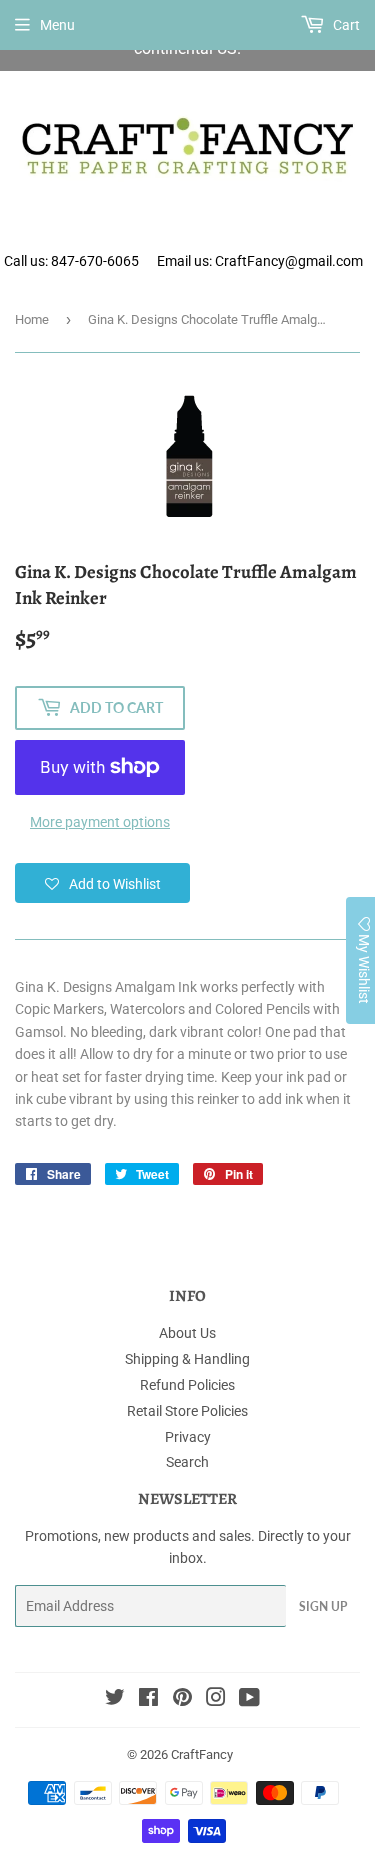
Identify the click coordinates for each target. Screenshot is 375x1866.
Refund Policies (187, 1385)
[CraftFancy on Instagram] (216, 1700)
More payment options (100, 822)
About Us (187, 1333)
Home (32, 319)
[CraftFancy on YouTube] (249, 1700)
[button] (102, 883)
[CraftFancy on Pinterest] (182, 1700)
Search (187, 1462)
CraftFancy (202, 1754)
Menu (57, 25)
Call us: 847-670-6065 (71, 261)
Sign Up (323, 1606)
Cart (345, 25)
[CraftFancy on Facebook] (148, 1700)
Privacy (188, 1437)
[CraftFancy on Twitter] (115, 1700)
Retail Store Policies (187, 1411)
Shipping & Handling (187, 1359)
